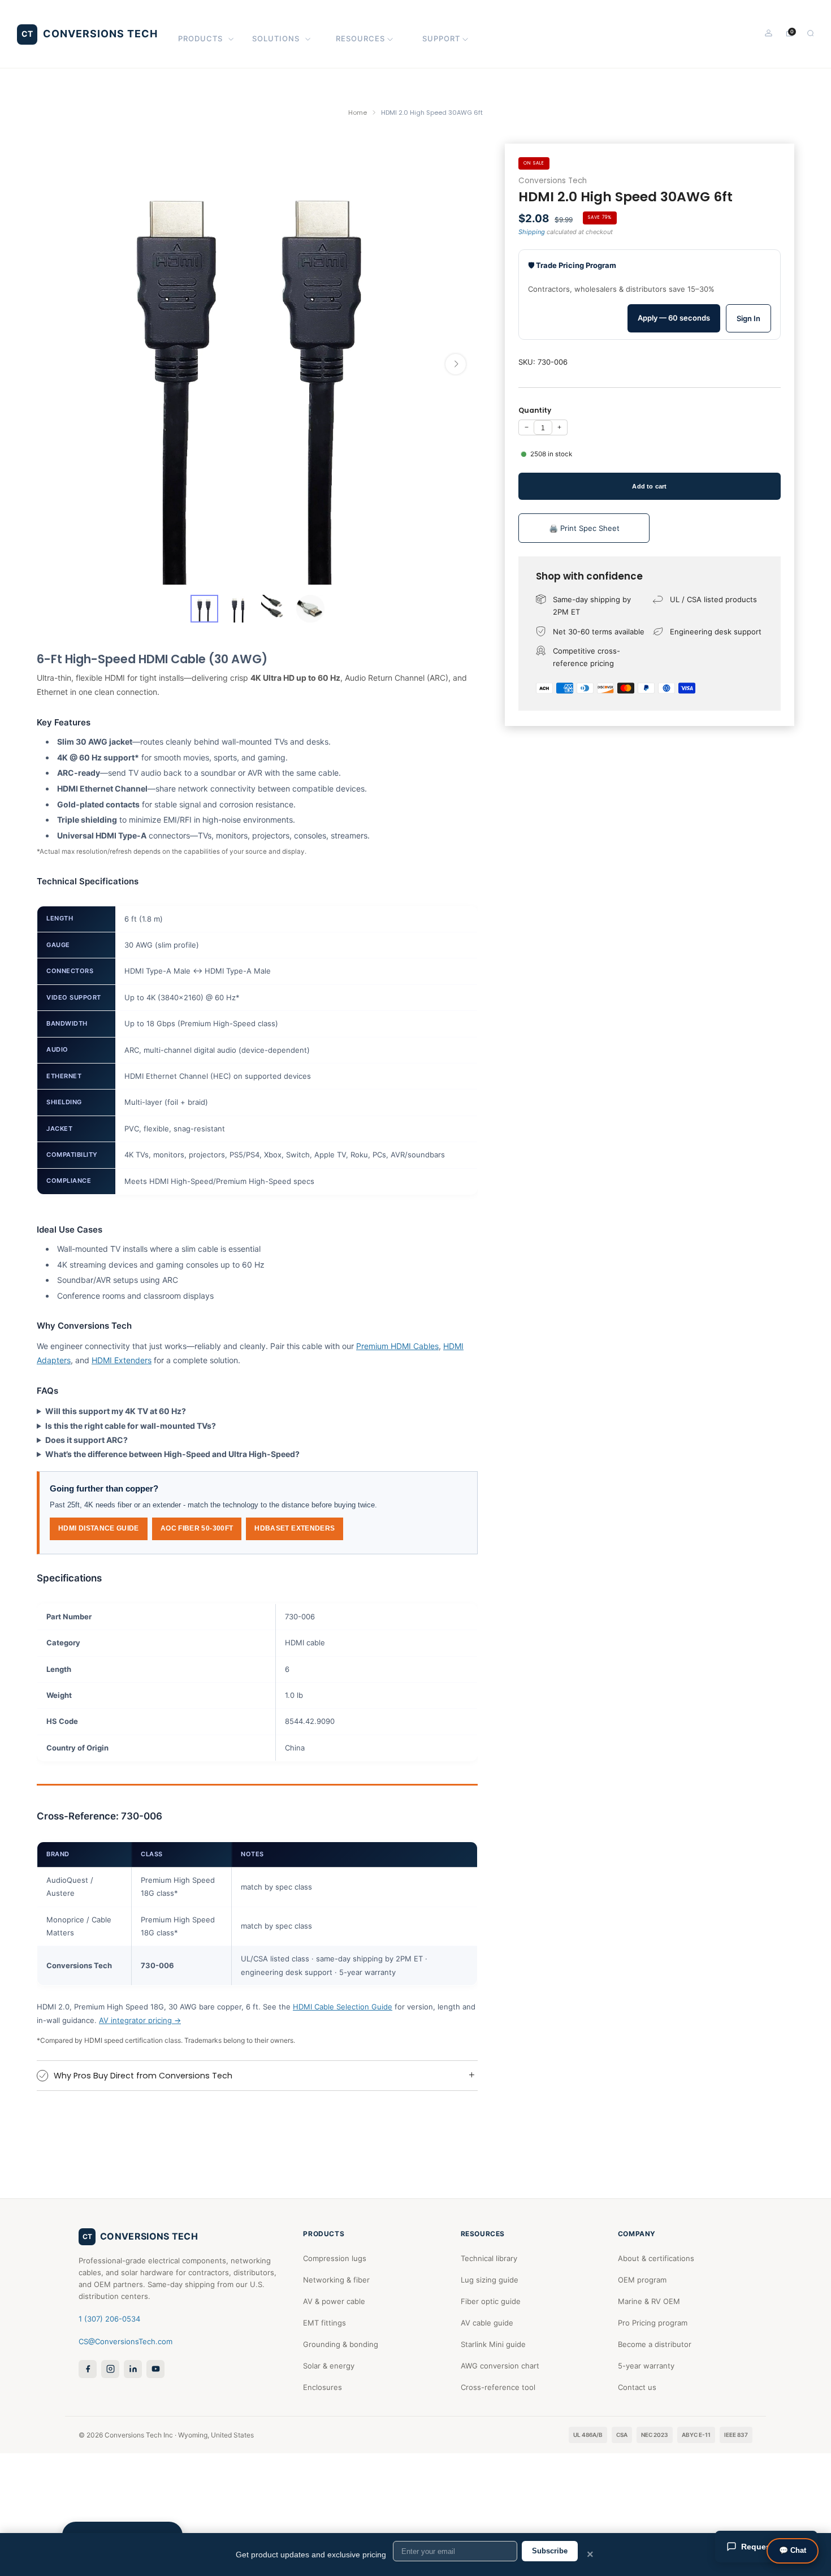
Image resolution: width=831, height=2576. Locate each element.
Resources (360, 38)
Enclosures (323, 2387)
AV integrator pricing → (140, 2020)
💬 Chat (793, 2550)
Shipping (532, 232)
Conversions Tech (553, 181)
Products (200, 38)
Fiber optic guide (491, 2301)
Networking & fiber (336, 2280)
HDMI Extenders (122, 1360)
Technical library (489, 2258)
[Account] (769, 33)
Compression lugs (335, 2258)
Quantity (535, 410)
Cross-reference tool (498, 2387)
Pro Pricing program (653, 2323)
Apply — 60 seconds (674, 318)
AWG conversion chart (500, 2366)
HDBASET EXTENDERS (295, 1528)
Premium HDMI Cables (397, 1346)
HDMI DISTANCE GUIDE (99, 1528)
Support (441, 38)
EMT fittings (324, 2323)
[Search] (810, 33)
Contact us (637, 2387)
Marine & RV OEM (649, 2301)
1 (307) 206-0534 (109, 2319)
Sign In (748, 318)
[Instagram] (110, 2369)
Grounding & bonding (341, 2344)
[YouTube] (155, 2369)
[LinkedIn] (133, 2369)
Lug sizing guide (490, 2280)
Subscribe (550, 2551)
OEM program (642, 2280)
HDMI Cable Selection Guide (343, 2007)
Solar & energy (329, 2366)
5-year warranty (646, 2366)
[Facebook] (88, 2369)
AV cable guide (487, 2323)
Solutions (276, 38)
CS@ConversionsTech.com (125, 2341)
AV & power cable (334, 2301)
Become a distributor (655, 2344)
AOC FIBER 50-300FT (197, 1528)
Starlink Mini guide (493, 2344)
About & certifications (656, 2258)
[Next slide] (456, 364)
